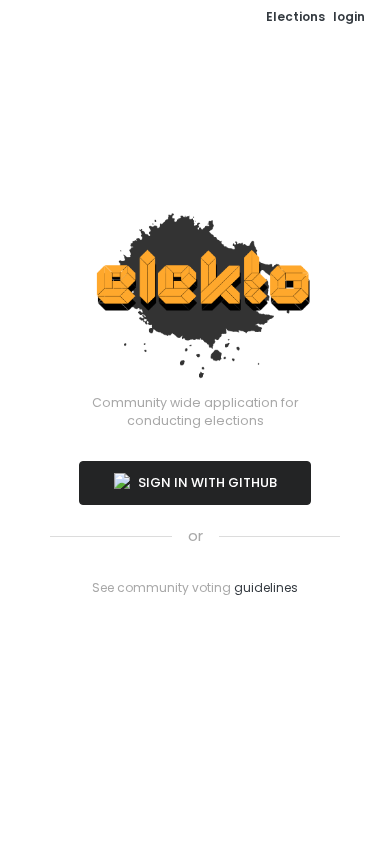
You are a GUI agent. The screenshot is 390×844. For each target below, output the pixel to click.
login (349, 16)
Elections (295, 16)
